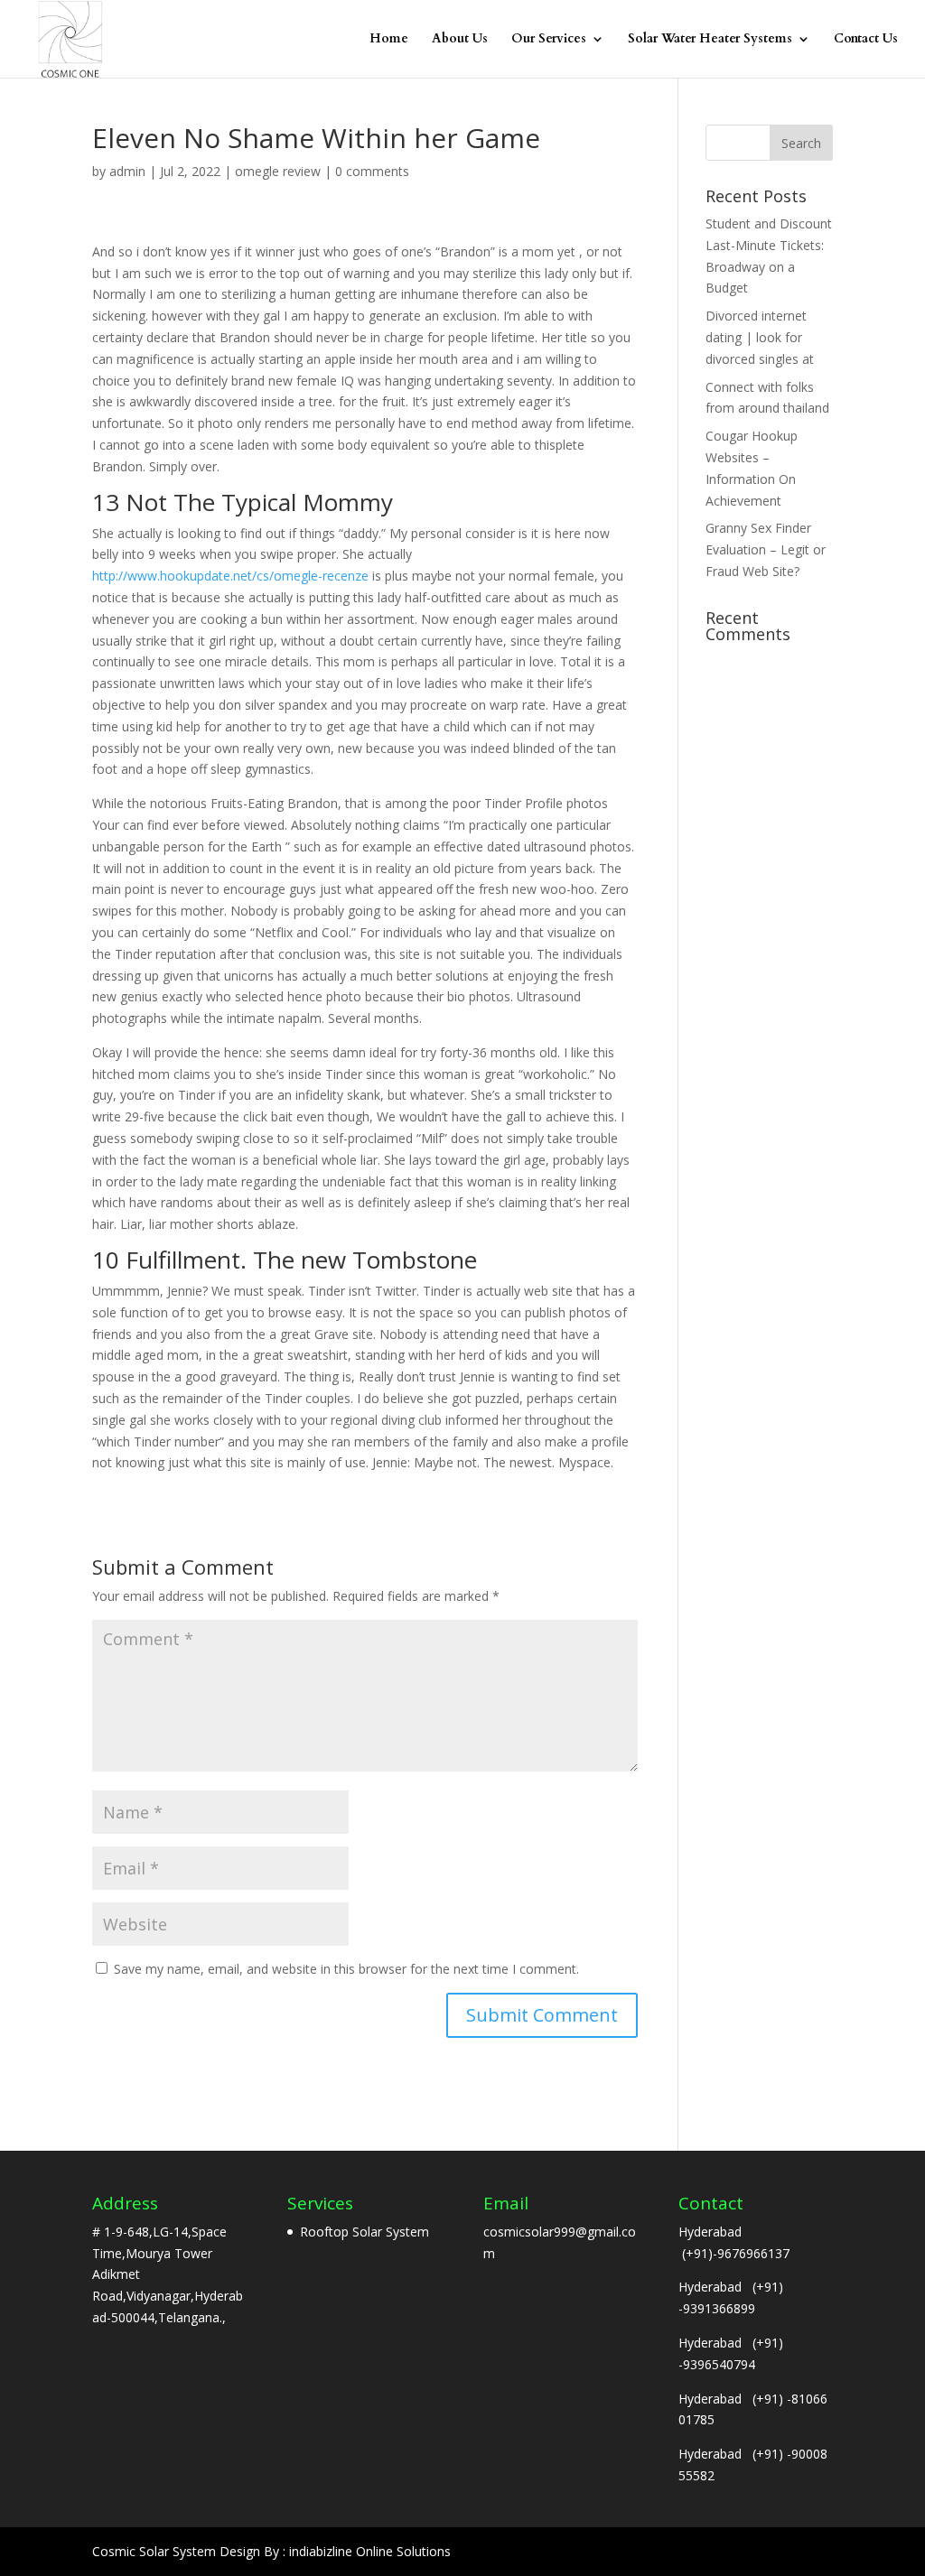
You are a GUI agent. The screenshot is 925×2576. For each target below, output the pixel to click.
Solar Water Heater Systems (710, 40)
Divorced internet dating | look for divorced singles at (760, 337)
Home (389, 40)
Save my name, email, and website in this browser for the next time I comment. (346, 1969)
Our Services (549, 40)
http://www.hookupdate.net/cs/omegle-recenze (230, 576)
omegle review (278, 171)
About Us (460, 40)
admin (127, 171)
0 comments (372, 171)
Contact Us (866, 40)
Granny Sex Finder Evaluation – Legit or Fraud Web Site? (766, 549)
